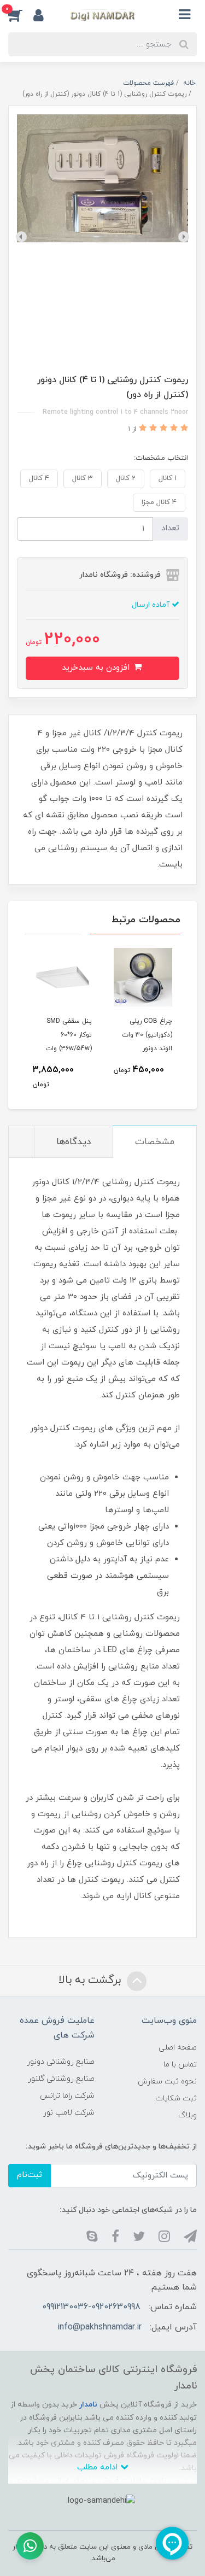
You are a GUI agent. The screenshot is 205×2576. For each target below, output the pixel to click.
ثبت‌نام (30, 2175)
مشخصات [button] (155, 1142)
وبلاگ (188, 2115)
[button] (21, 15)
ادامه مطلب (99, 2467)
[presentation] (184, 237)
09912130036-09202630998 (91, 2307)
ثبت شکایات (176, 2098)
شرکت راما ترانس (67, 2096)
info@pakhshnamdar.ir (99, 2327)
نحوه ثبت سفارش (167, 2082)
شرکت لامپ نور (69, 2113)
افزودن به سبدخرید (97, 668)
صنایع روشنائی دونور (61, 2062)
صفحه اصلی (178, 2048)
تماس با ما (180, 2065)
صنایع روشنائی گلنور (61, 2079)
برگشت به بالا (91, 1980)
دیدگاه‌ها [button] (74, 1142)
